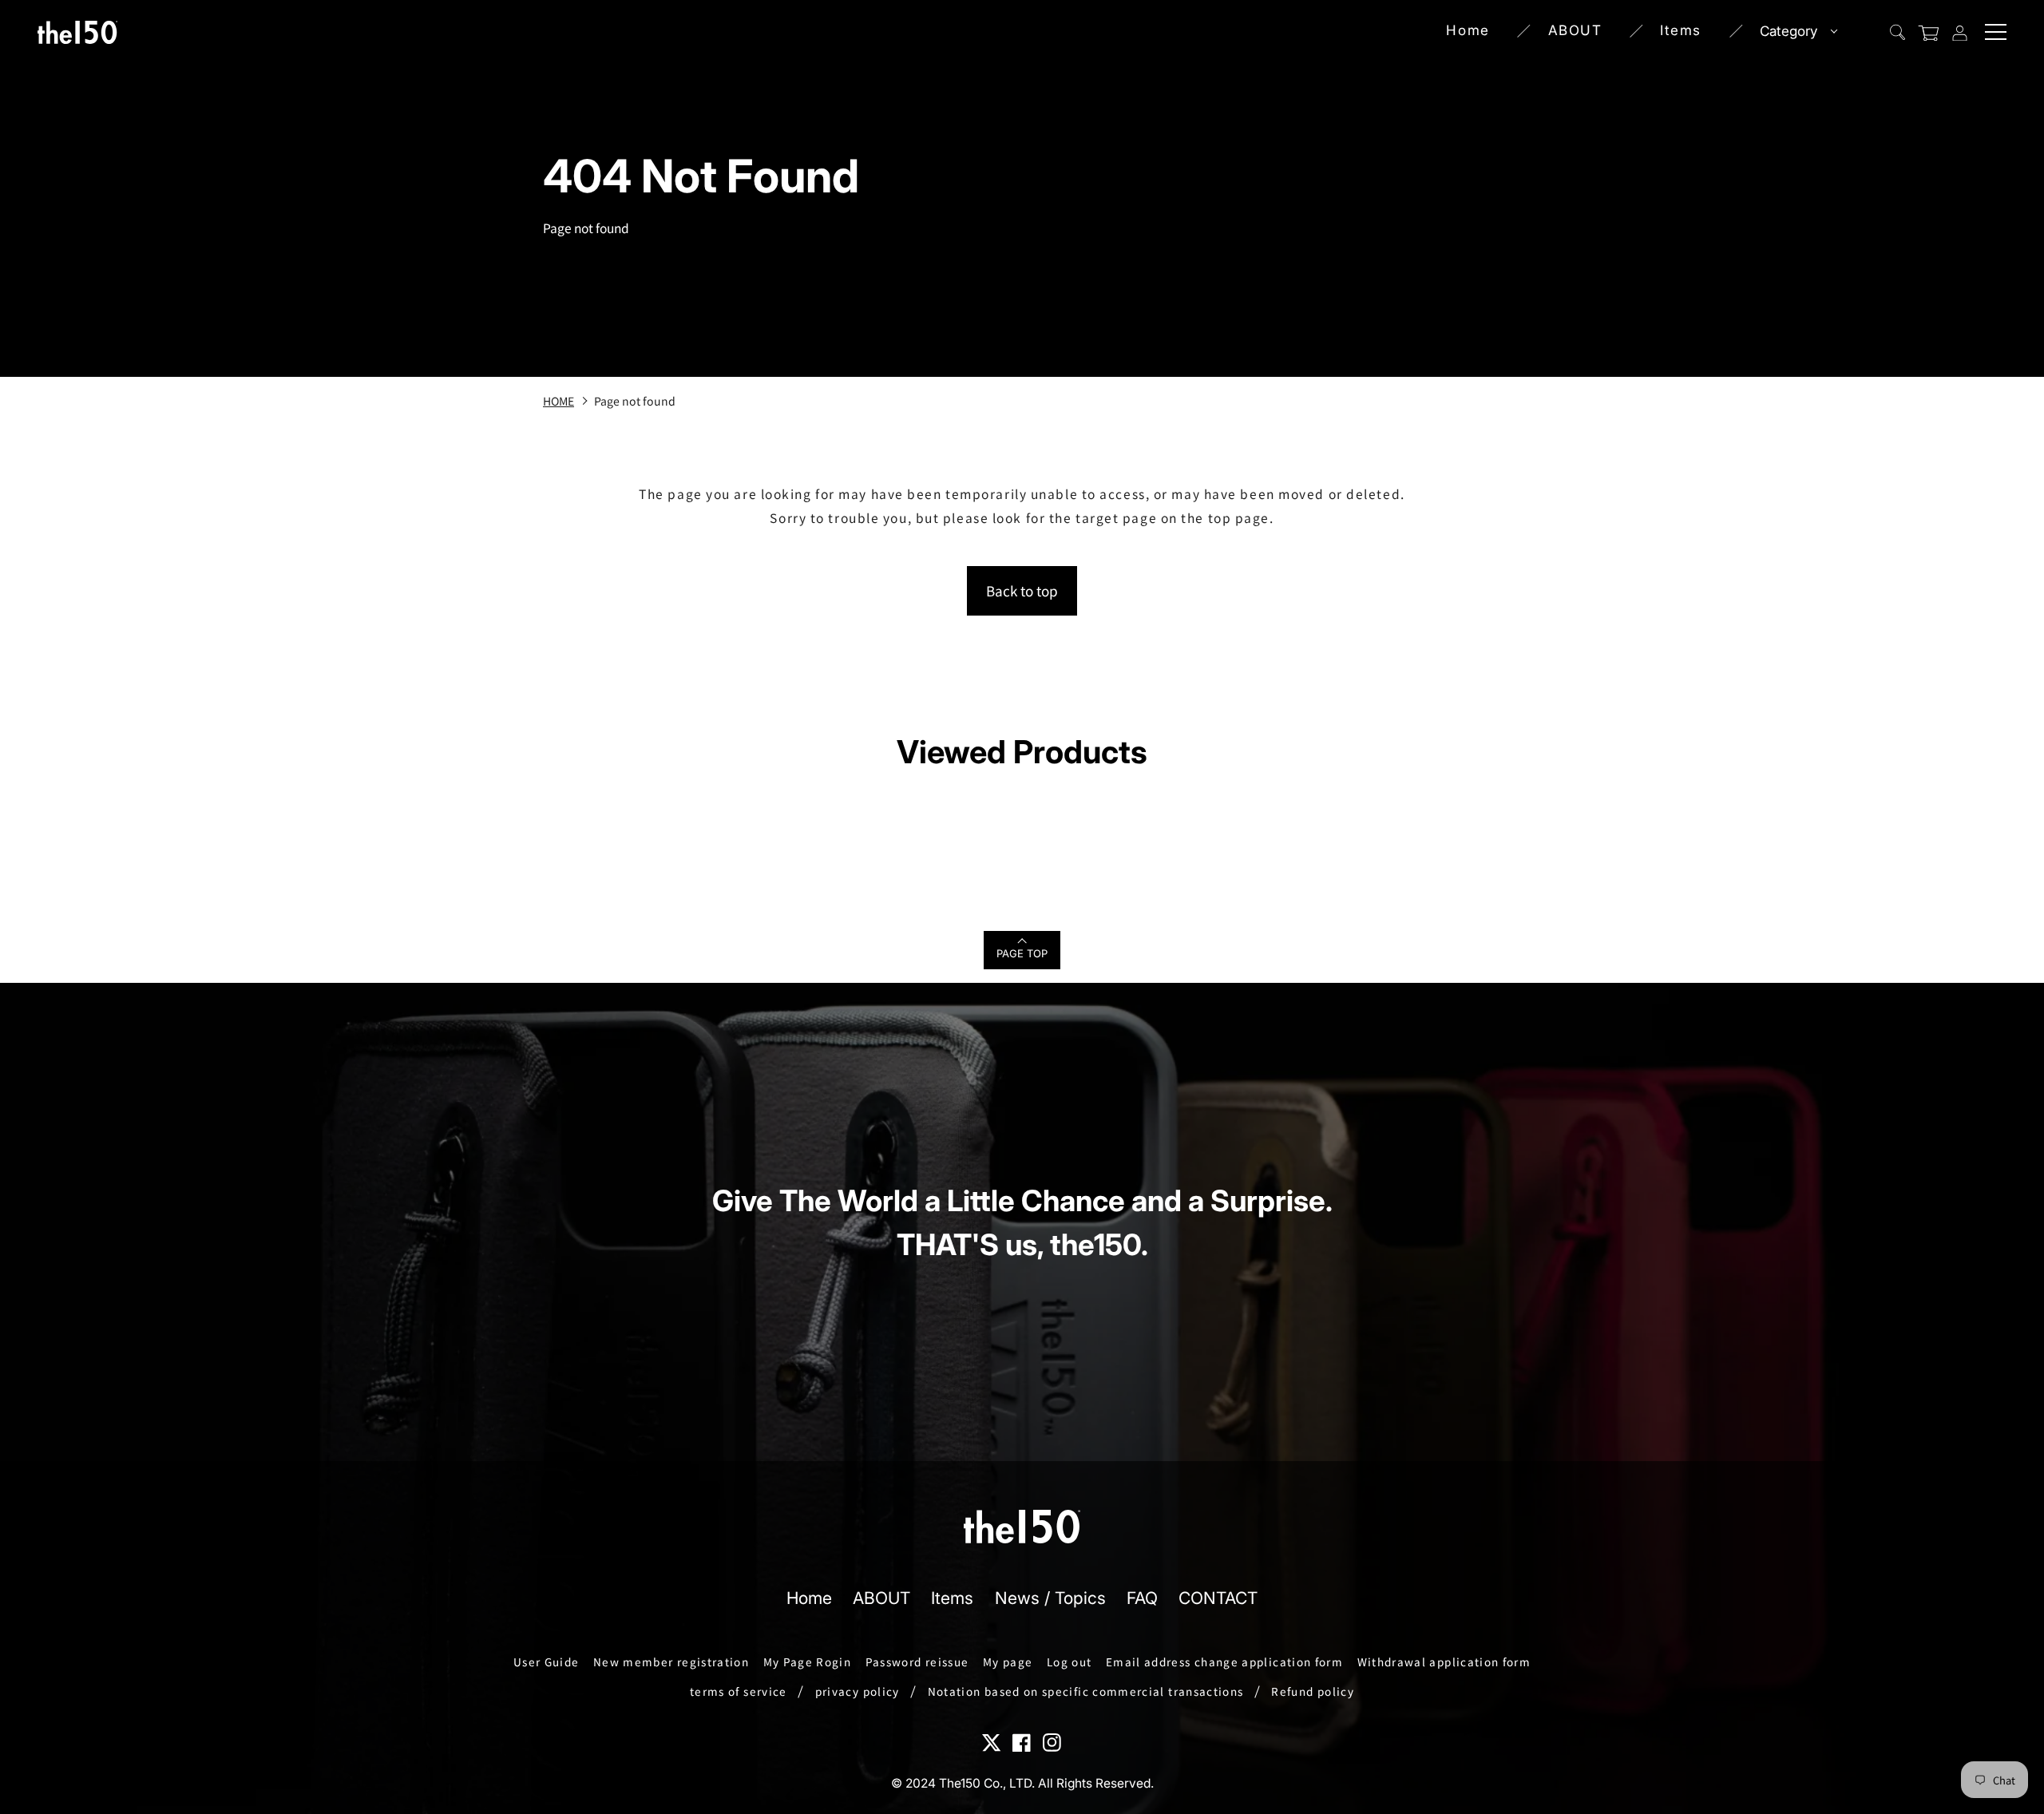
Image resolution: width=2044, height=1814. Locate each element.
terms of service (739, 1691)
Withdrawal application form (1444, 1662)
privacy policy (858, 1691)
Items (1681, 30)
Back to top (1022, 590)
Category (1788, 31)
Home (1468, 30)
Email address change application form (1224, 1662)
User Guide (547, 1662)
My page (1008, 1662)
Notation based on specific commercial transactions (1086, 1691)
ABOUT (1575, 30)
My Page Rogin (808, 1662)
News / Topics (1050, 1598)
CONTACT (1218, 1598)
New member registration (671, 1662)
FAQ (1142, 1598)
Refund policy (1313, 1691)
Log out (1070, 1662)
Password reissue (917, 1662)
